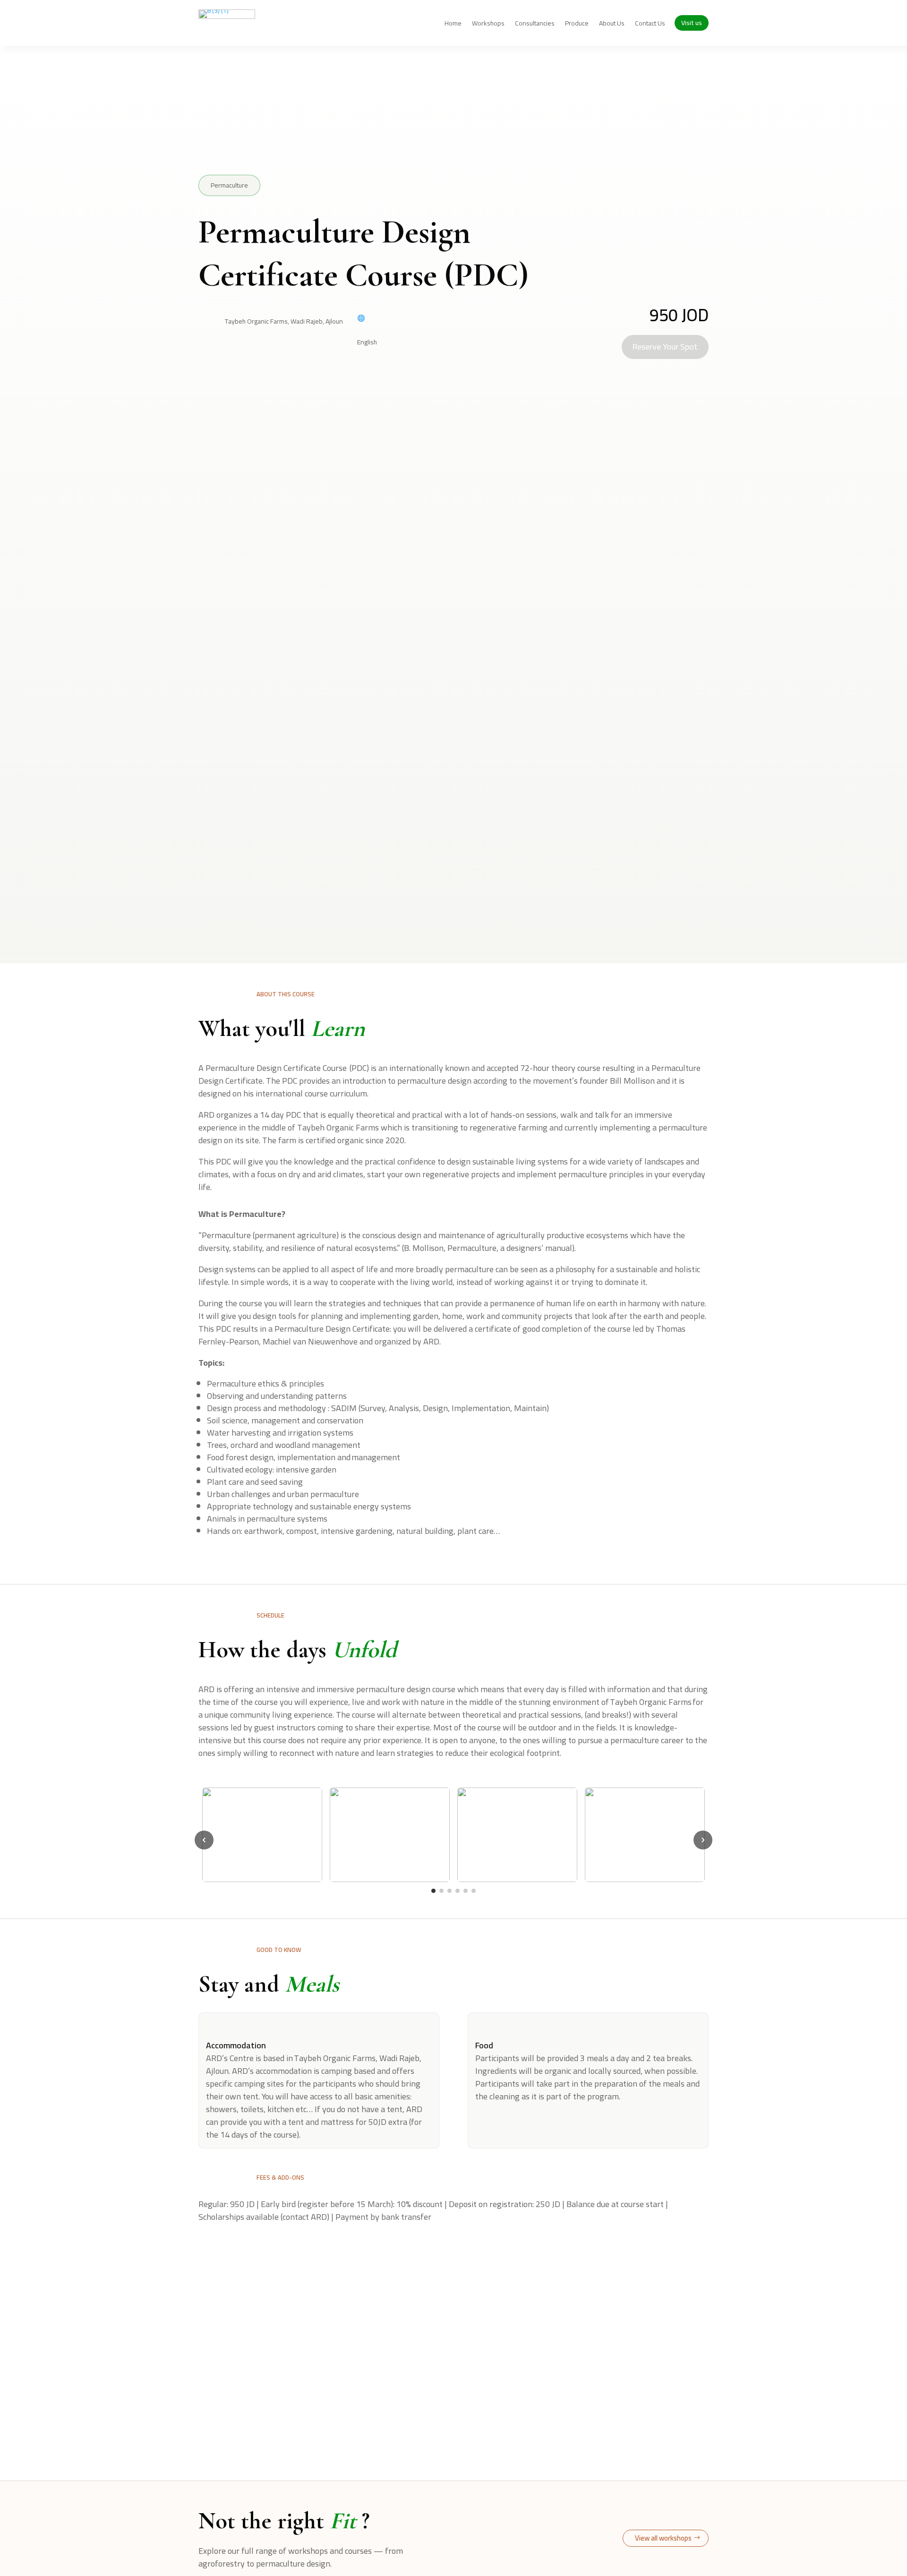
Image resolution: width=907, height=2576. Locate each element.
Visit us (692, 23)
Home (453, 25)
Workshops (488, 25)
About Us (612, 25)
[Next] (703, 1840)
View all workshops (663, 2538)
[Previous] (204, 1840)
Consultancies (535, 25)
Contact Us (650, 25)
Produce (577, 25)
